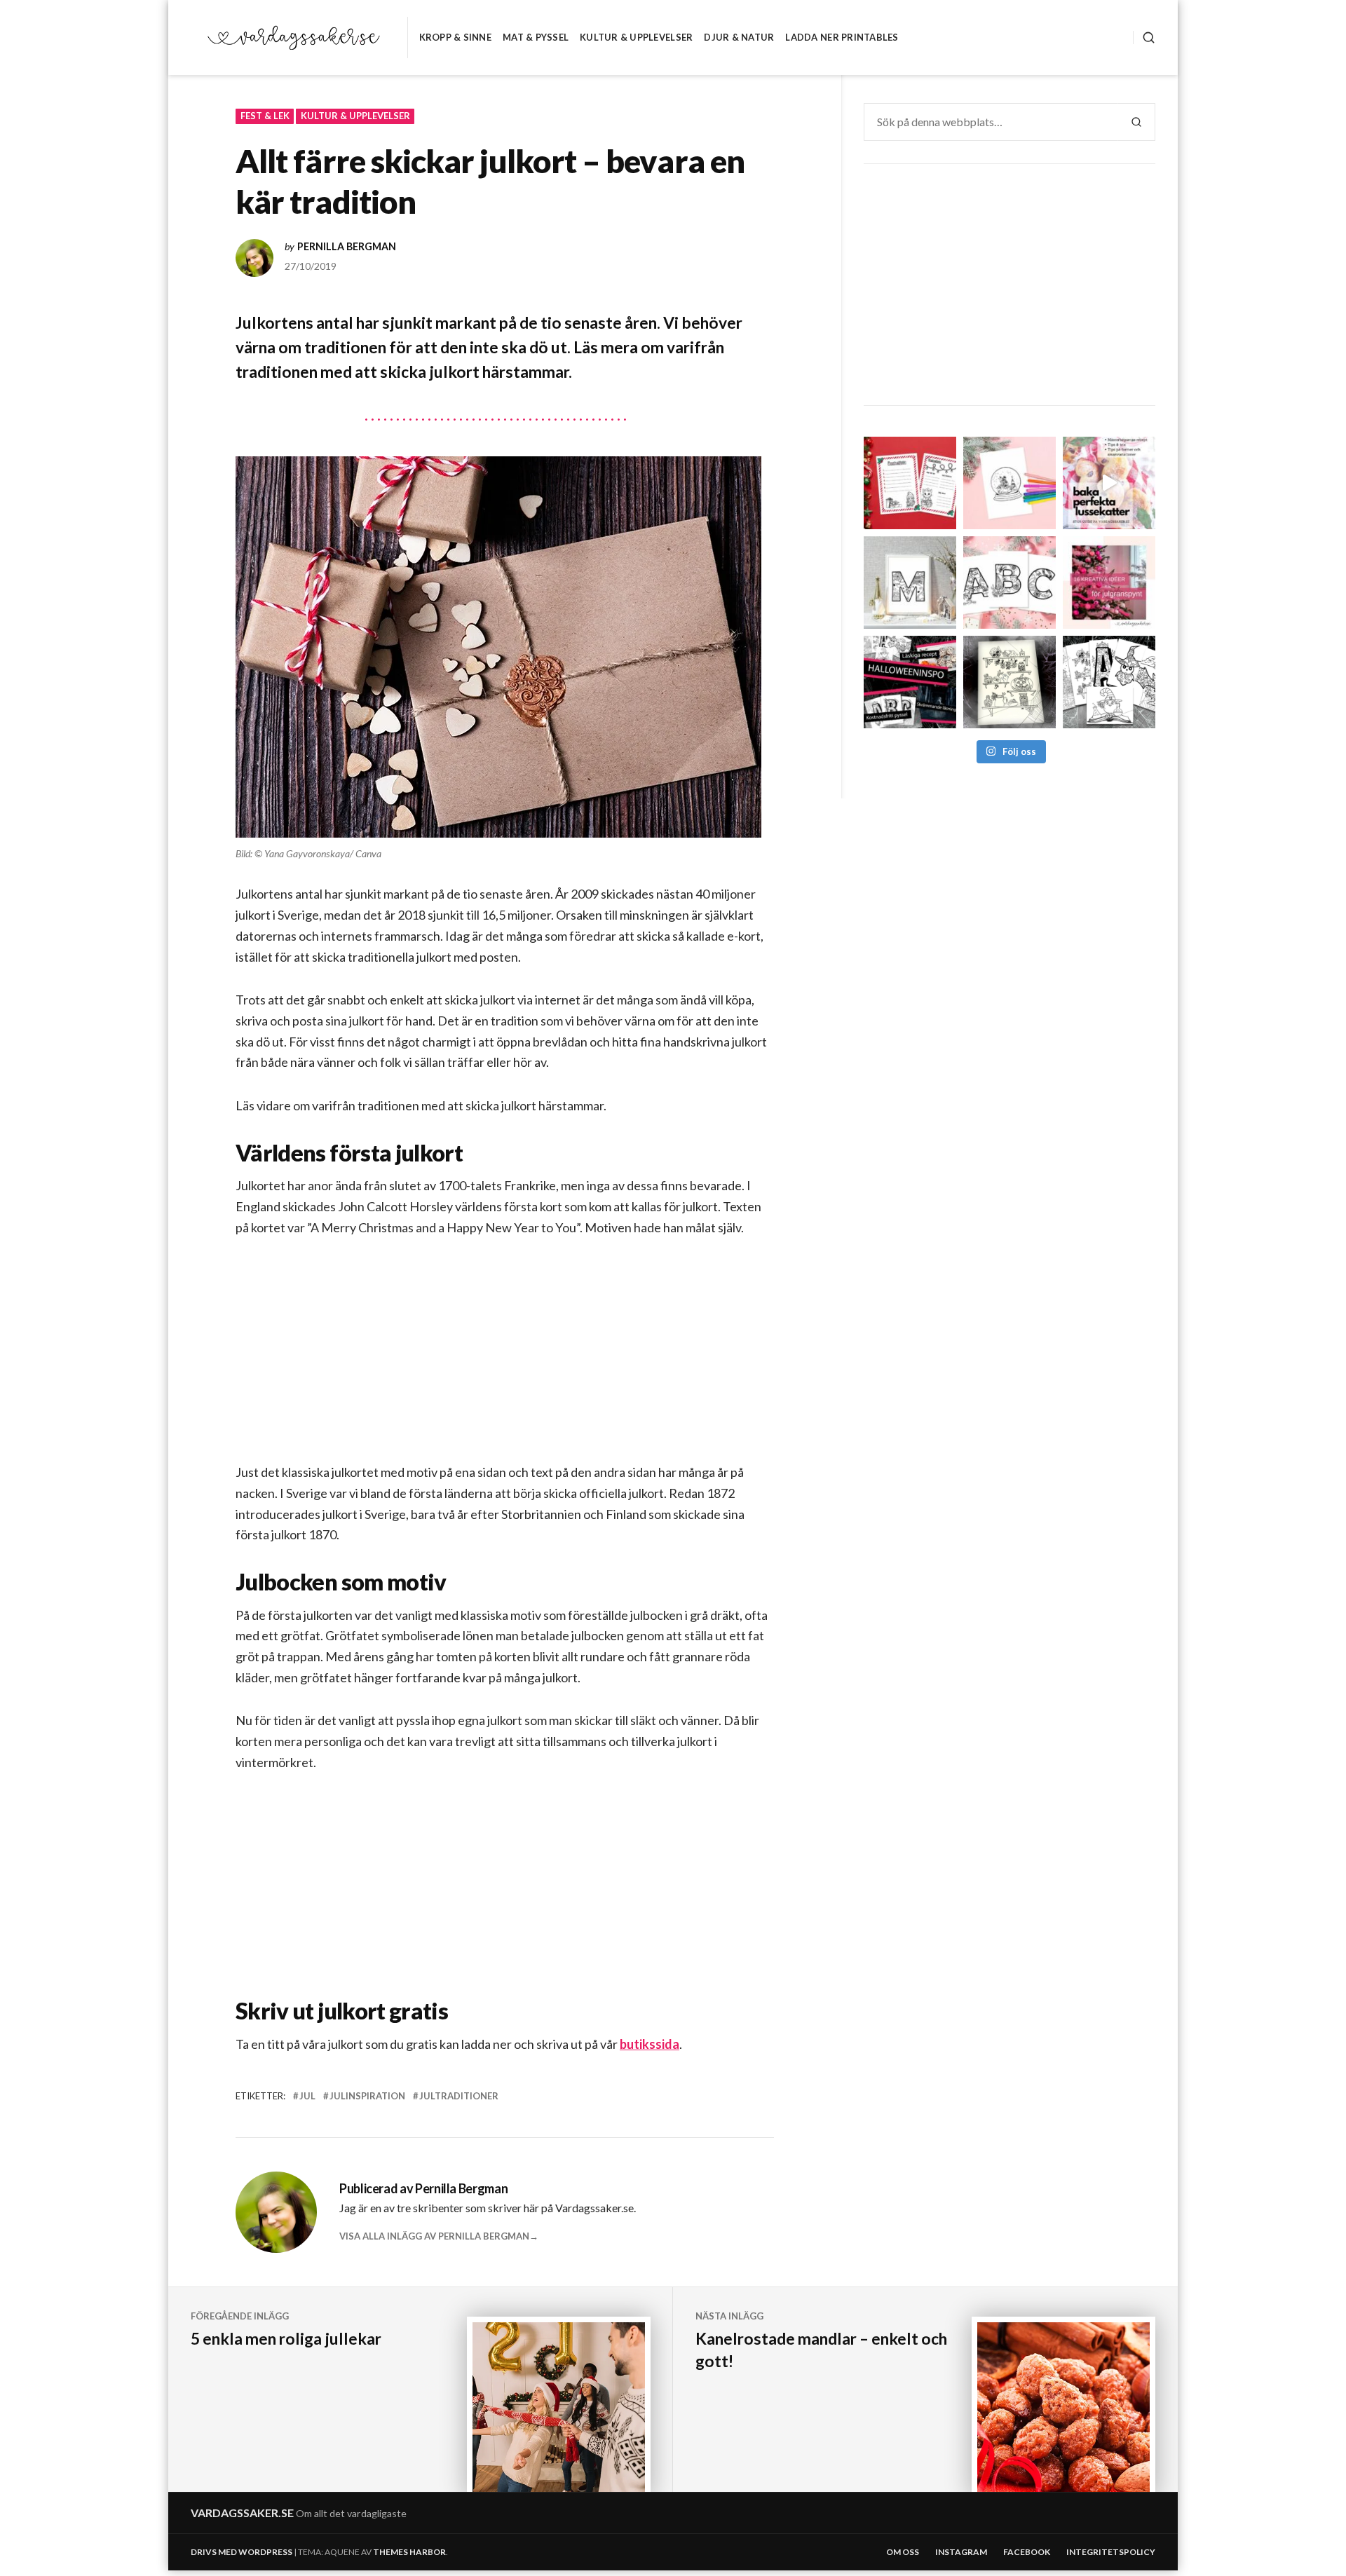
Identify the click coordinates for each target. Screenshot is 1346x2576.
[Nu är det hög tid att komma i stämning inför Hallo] (910, 682)
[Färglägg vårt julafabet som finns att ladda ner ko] (1009, 582)
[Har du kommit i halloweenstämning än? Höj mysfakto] (1109, 682)
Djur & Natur (739, 37)
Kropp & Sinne (455, 37)
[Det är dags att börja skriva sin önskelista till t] (910, 483)
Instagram (961, 2552)
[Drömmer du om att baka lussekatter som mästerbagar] (1109, 483)
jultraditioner (459, 2096)
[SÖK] (1144, 38)
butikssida (650, 2044)
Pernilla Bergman (347, 247)
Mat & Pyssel (536, 37)
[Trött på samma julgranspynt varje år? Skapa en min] (1109, 582)
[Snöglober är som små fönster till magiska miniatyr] (1009, 483)
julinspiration (367, 2096)
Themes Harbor (409, 2552)
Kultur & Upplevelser (636, 37)
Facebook (1027, 2552)
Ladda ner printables (842, 37)
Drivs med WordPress (242, 2552)
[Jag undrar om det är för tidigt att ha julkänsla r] (910, 582)
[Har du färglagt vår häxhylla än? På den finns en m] (1009, 682)
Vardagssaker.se (242, 2513)
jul (307, 2096)
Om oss (903, 2552)
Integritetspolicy (1111, 2552)
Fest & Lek (265, 116)
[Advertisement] (508, 1361)
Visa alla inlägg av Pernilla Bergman (434, 2236)
